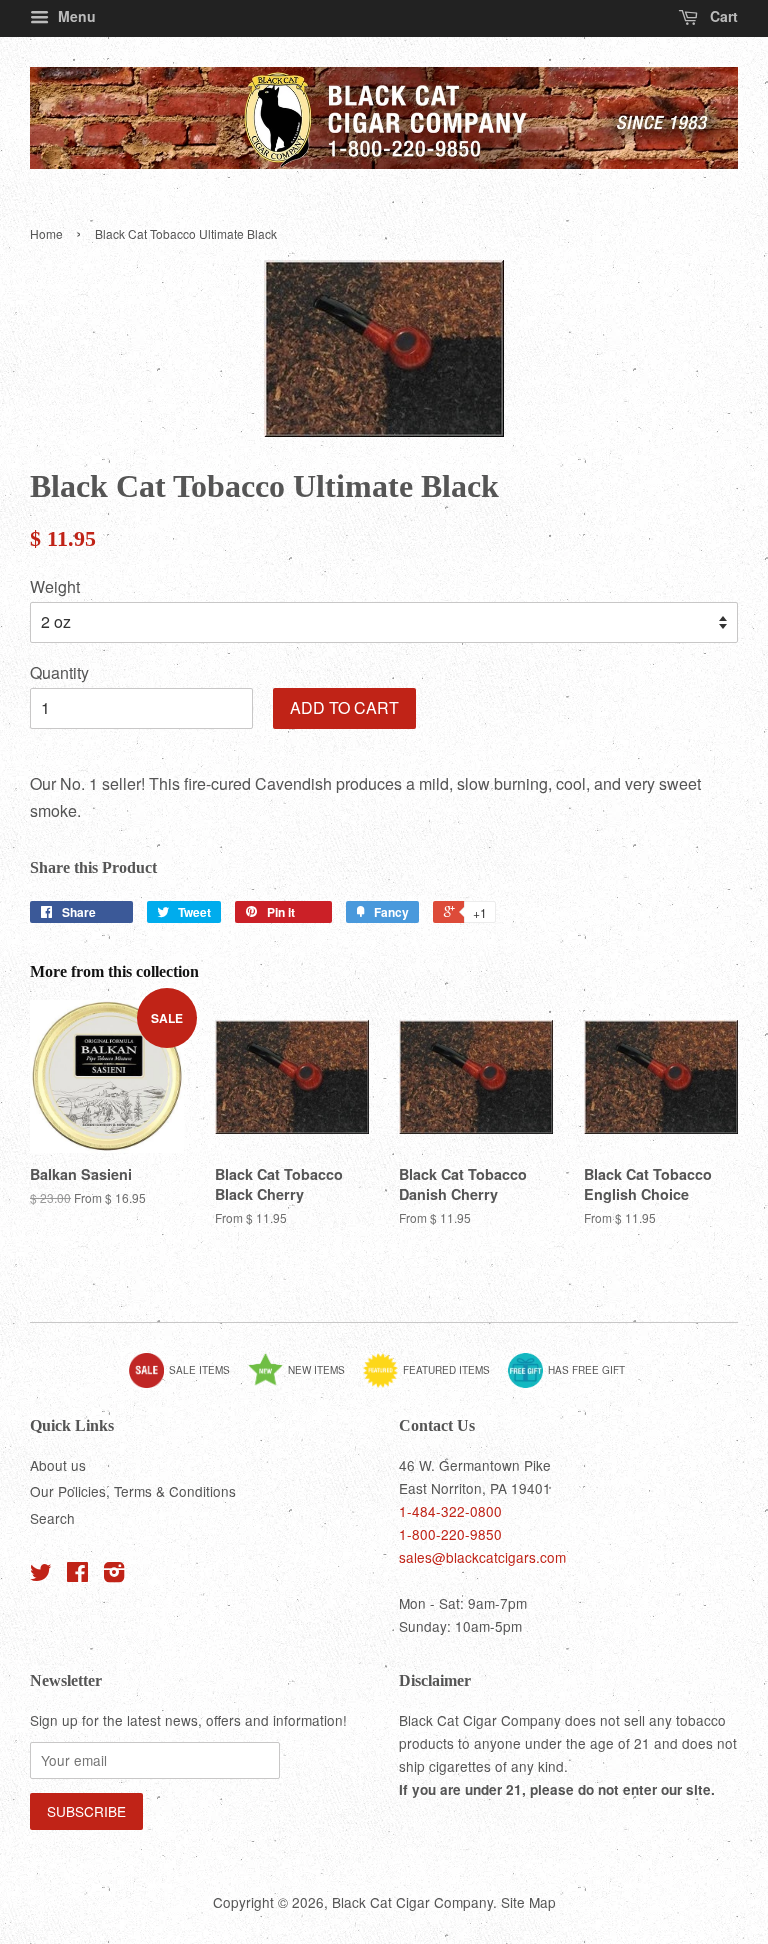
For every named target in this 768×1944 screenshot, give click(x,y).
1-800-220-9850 (450, 1534)
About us (58, 1465)
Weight (55, 586)
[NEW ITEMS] (304, 1384)
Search (52, 1518)
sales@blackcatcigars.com (482, 1557)
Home (46, 233)
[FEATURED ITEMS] (434, 1384)
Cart (722, 16)
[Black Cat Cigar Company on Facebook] (77, 1575)
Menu (75, 16)
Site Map (528, 1902)
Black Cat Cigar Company (412, 1902)
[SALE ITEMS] (187, 1384)
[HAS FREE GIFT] (574, 1384)
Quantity (59, 672)
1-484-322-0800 (450, 1511)
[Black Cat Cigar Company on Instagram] (114, 1575)
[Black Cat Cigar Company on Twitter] (41, 1575)
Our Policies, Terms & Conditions (133, 1491)
